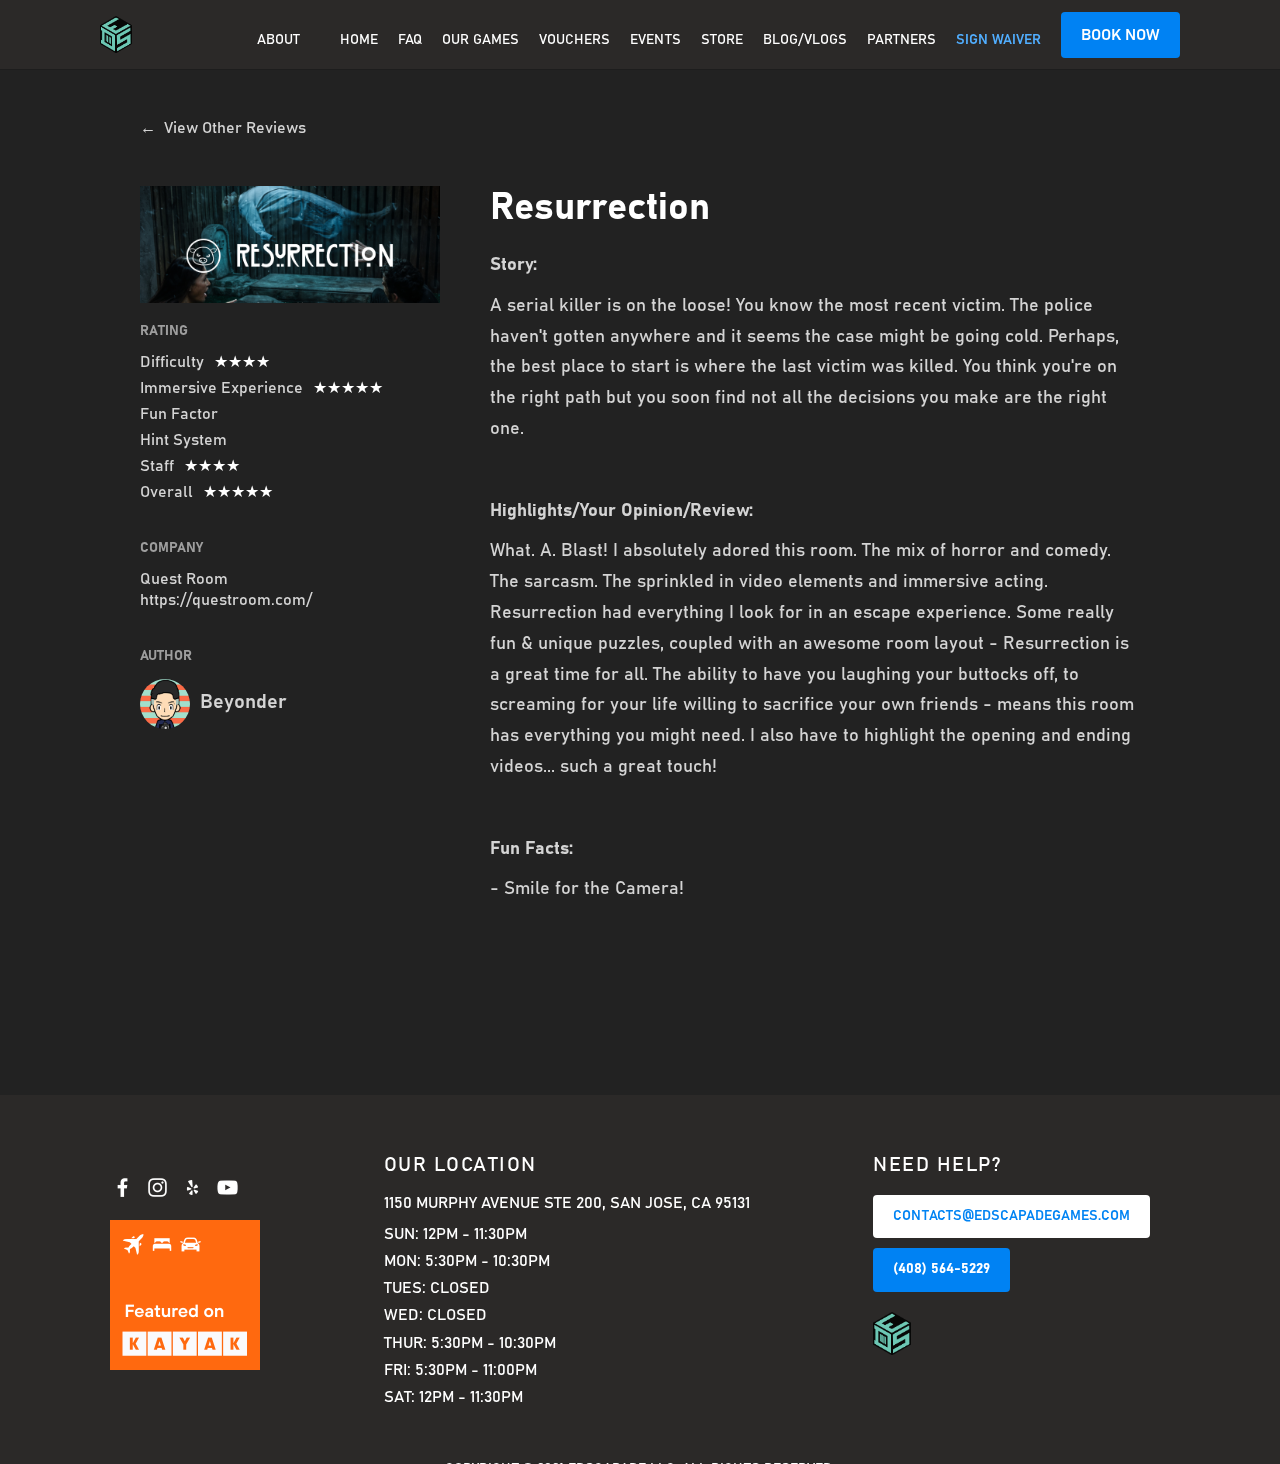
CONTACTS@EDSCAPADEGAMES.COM (1011, 1216)
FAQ (410, 40)
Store (722, 40)
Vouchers (574, 40)
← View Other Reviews (223, 128)
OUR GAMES (480, 40)
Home (359, 40)
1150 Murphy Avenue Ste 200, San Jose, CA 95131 (567, 1203)
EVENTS (655, 40)
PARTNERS (901, 40)
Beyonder (243, 702)
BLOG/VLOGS (805, 40)
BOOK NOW (1120, 35)
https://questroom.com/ (226, 600)
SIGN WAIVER (998, 40)
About (278, 40)
